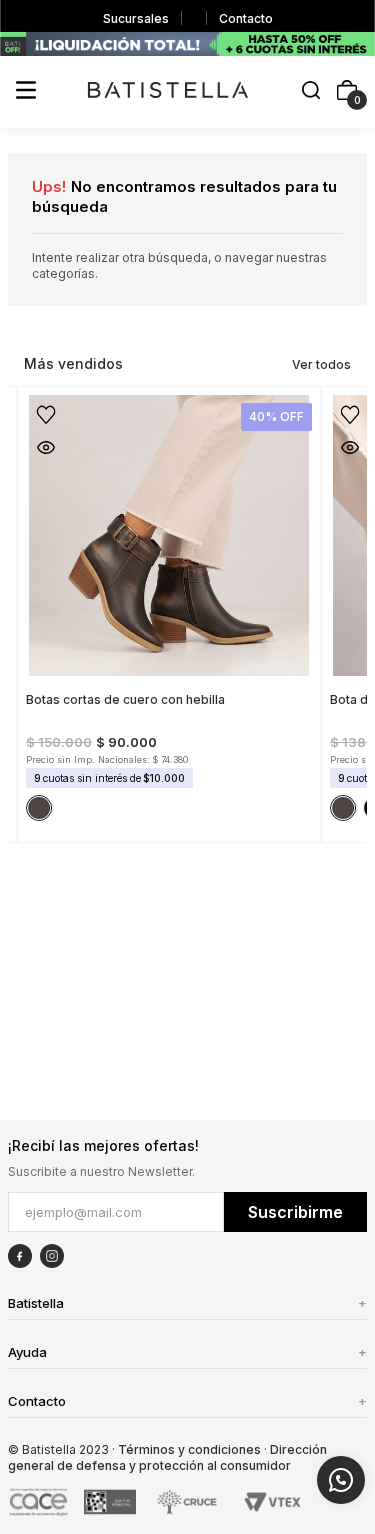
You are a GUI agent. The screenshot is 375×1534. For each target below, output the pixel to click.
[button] (311, 91)
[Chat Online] (341, 1480)
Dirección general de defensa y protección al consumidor (167, 1457)
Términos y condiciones (189, 1449)
